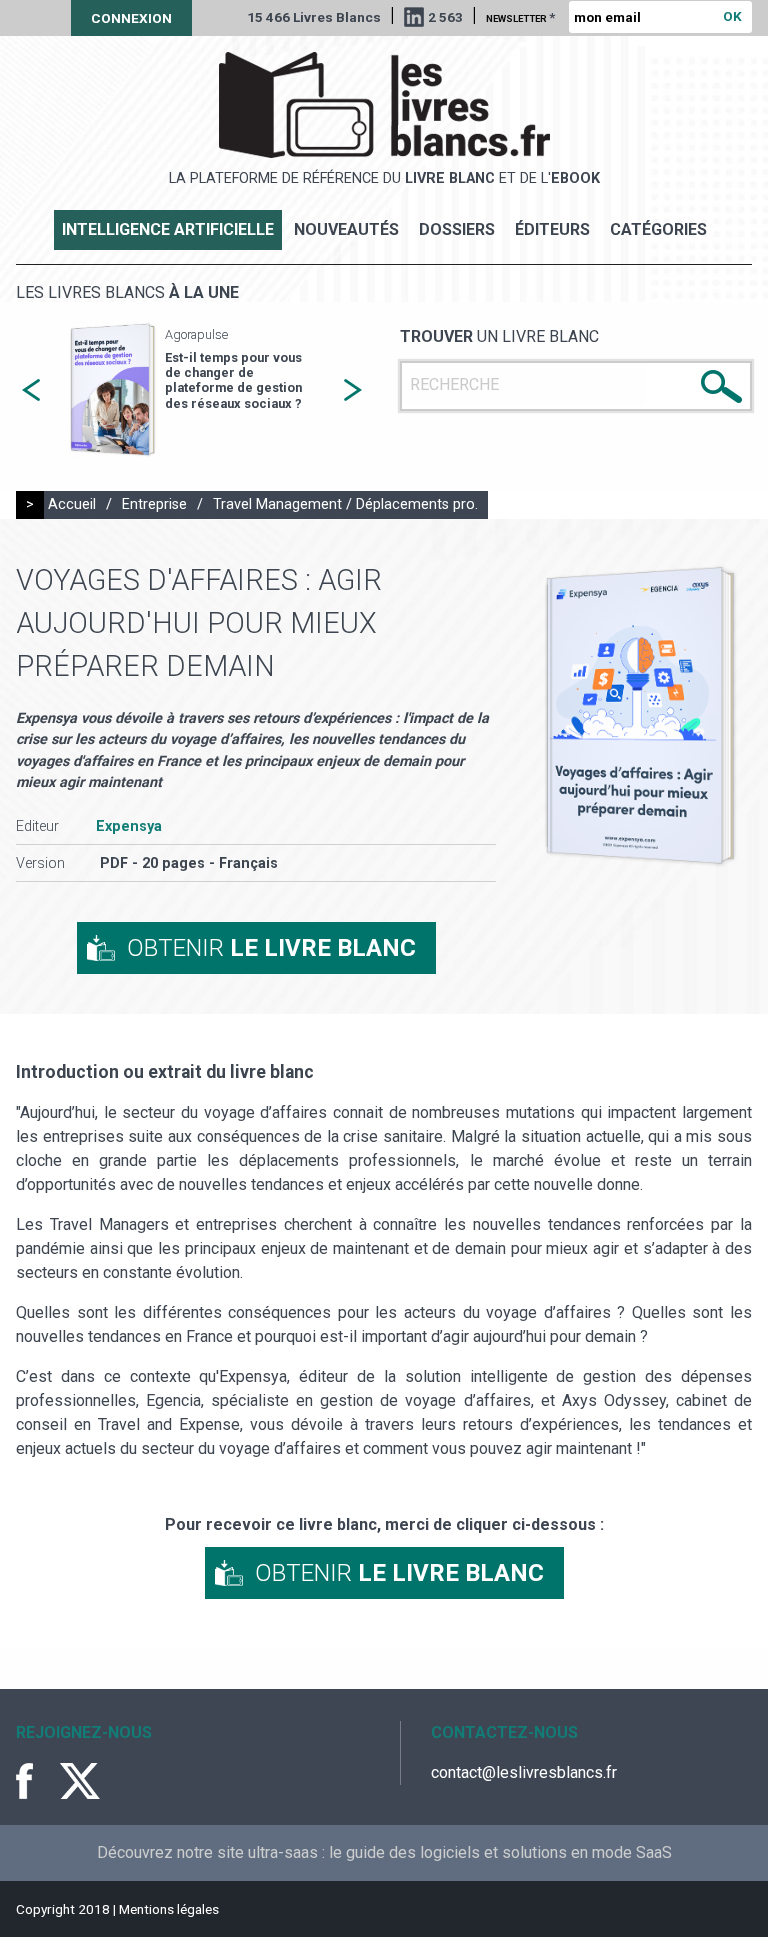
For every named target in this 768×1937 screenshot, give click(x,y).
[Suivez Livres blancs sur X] (80, 1781)
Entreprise (154, 504)
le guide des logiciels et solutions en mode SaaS (500, 1852)
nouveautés (346, 229)
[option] (192, 390)
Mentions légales (169, 1909)
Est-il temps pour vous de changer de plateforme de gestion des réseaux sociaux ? (233, 380)
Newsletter (520, 17)
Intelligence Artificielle (168, 229)
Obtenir (271, 948)
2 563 (445, 17)
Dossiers (457, 229)
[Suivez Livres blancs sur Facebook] (36, 1781)
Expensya (129, 826)
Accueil (72, 504)
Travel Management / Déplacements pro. (345, 504)
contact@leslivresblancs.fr (524, 1772)
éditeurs (552, 229)
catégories (658, 229)
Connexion (131, 18)
